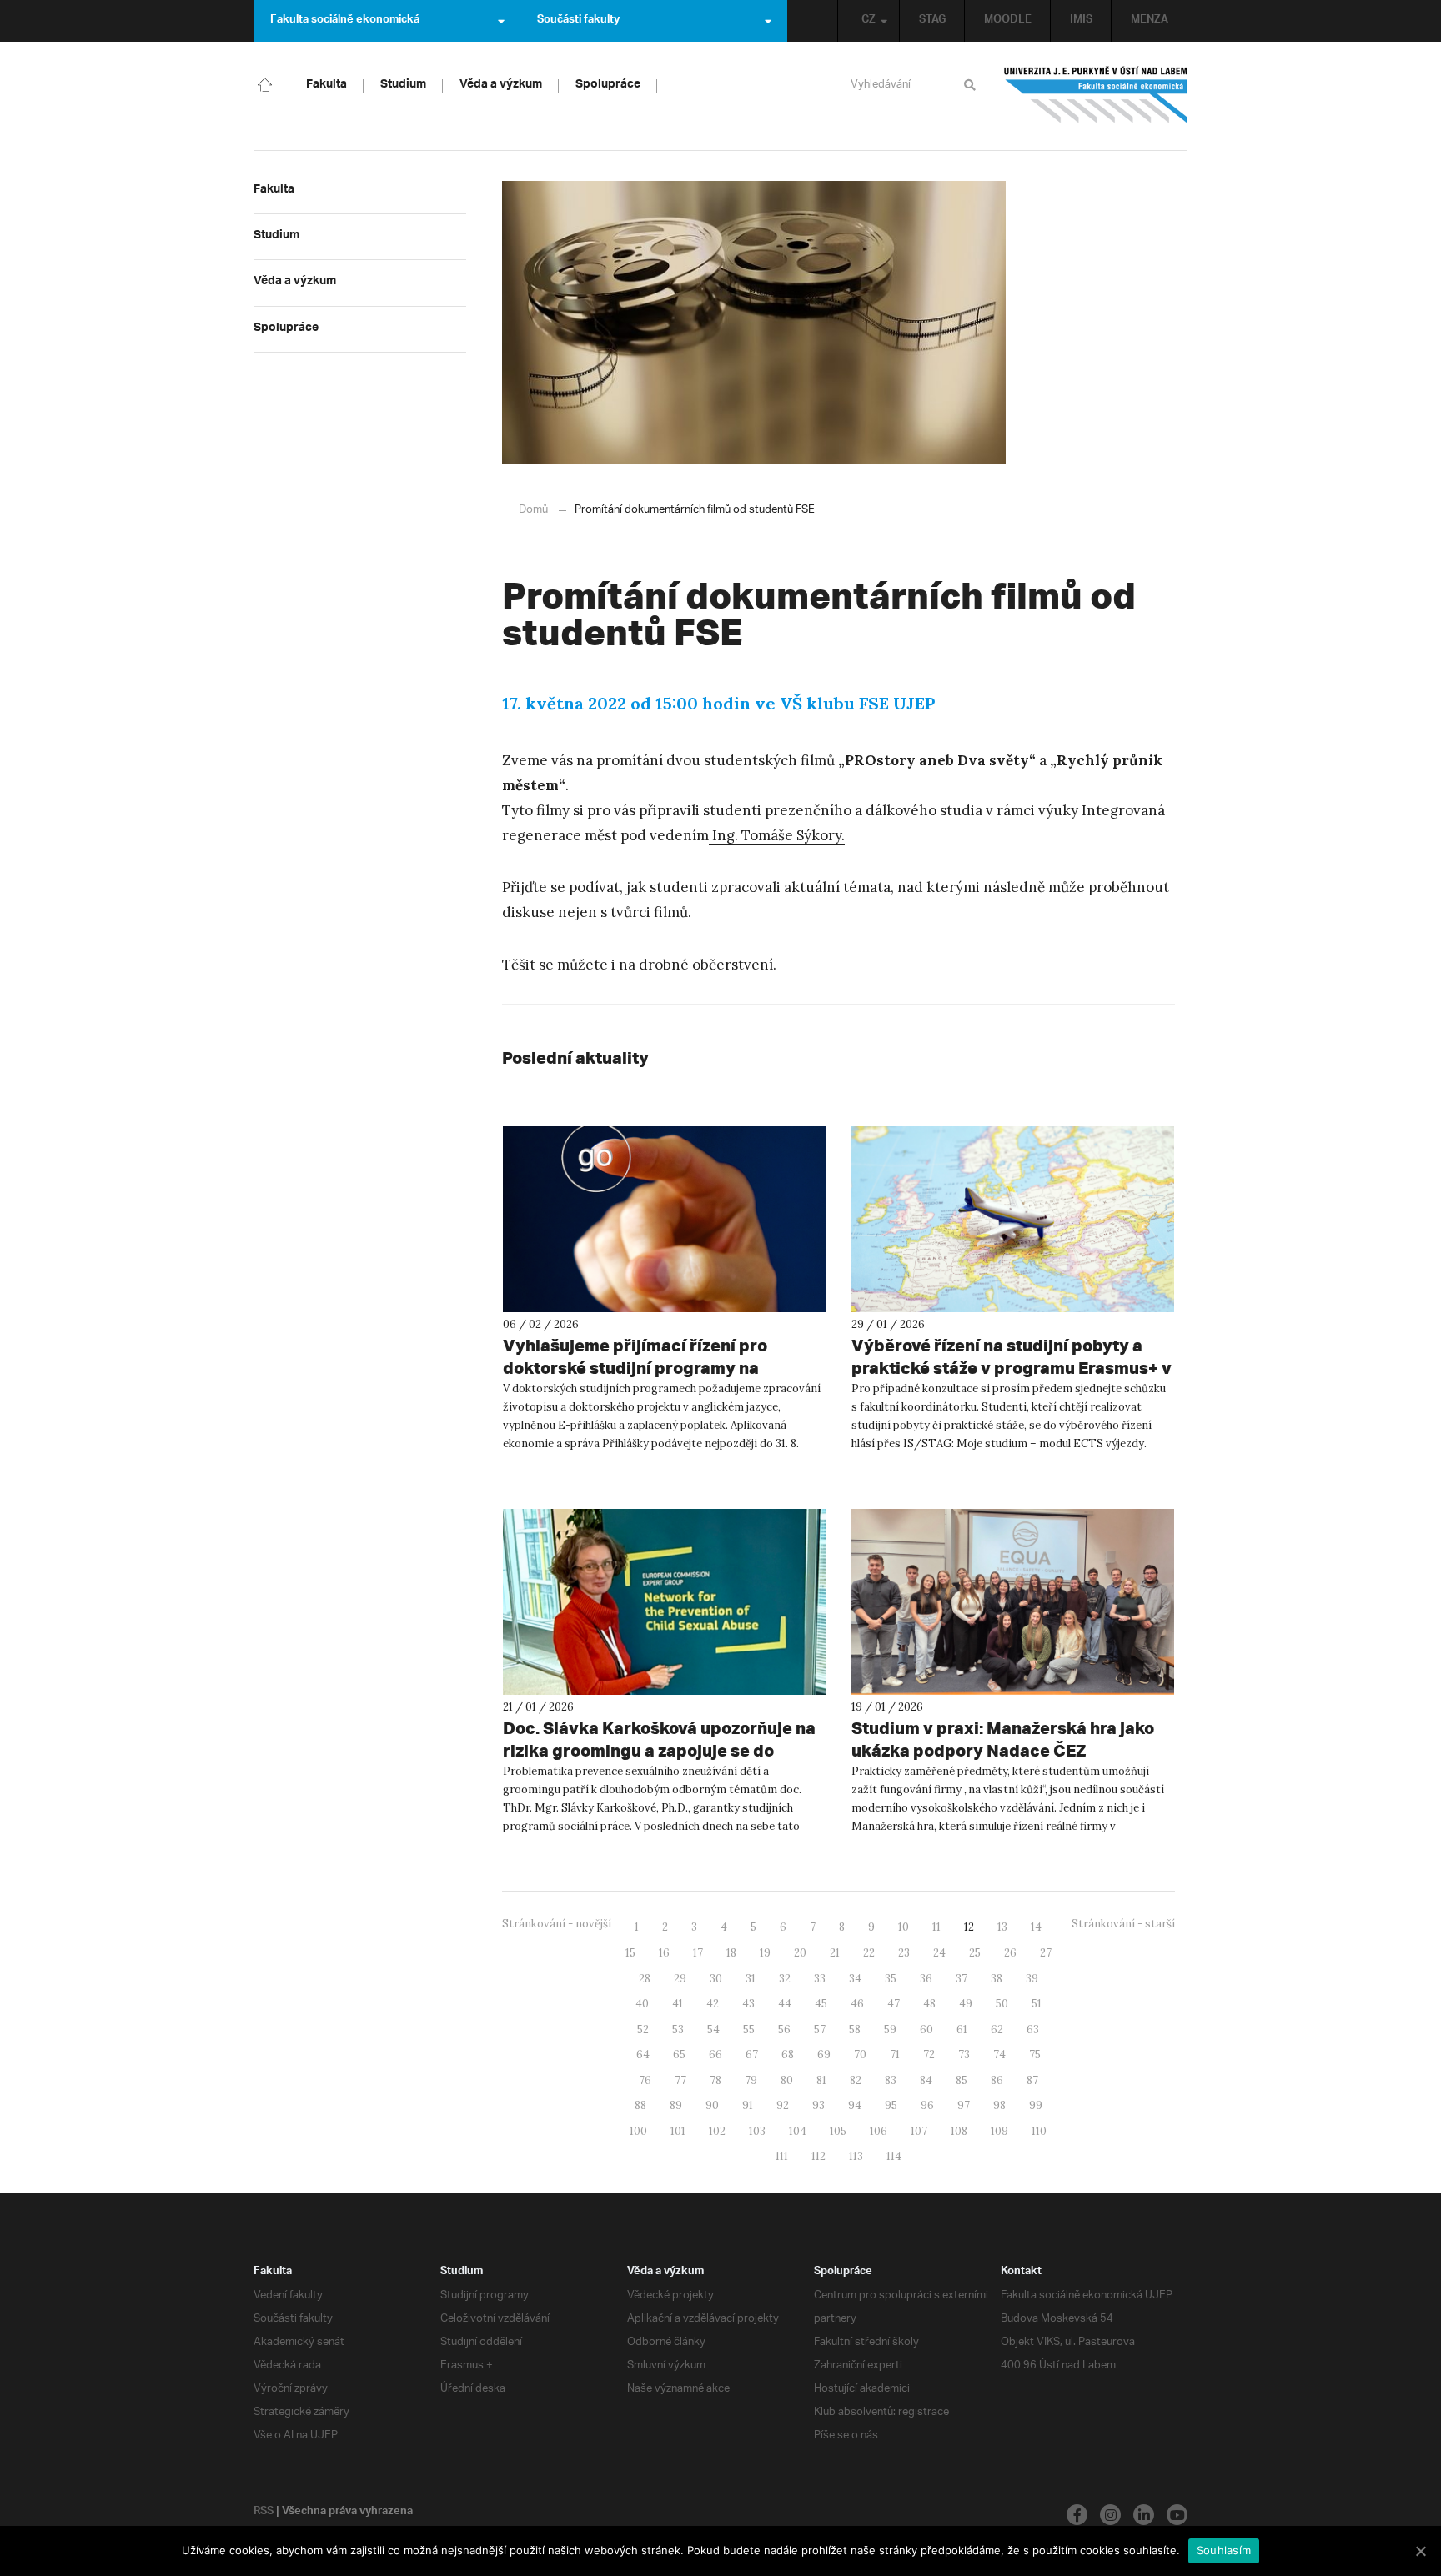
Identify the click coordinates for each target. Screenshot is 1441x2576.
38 (997, 1979)
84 (926, 2080)
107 (919, 2131)
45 (821, 2004)
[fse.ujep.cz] (1096, 95)
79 (751, 2080)
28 (645, 1979)
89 (676, 2105)
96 (927, 2105)
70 (860, 2055)
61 (962, 2030)
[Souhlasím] (1420, 2551)
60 (926, 2030)
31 (751, 1979)
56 (784, 2030)
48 (929, 2004)
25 (975, 1953)
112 (818, 2156)
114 (894, 2156)
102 (717, 2131)
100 (638, 2131)
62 (997, 2030)
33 (820, 1979)
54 (713, 2030)
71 (895, 2055)
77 (680, 2080)
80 (787, 2080)
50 (1002, 2004)
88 (640, 2105)
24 (939, 1953)
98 (999, 2105)
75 (1035, 2055)
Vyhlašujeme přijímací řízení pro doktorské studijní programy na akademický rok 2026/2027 (635, 1368)
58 (855, 2030)
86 (997, 2080)
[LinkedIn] (1144, 2515)
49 (966, 2004)
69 (824, 2055)
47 (894, 2004)
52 (643, 2030)
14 (1036, 1927)
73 (964, 2055)
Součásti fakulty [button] (578, 21)
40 (642, 2004)
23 (904, 1953)
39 (1032, 1979)
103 (757, 2131)
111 (782, 2156)
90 (712, 2105)
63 (1033, 2030)
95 (891, 2105)
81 (821, 2080)
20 (800, 1953)
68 (788, 2055)
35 (891, 1979)
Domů (533, 510)
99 (1036, 2105)
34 (855, 1979)
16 (664, 1953)
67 (752, 2055)
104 (798, 2131)
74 (999, 2055)
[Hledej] (973, 86)
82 (856, 2080)
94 (855, 2105)
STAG (932, 21)
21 (835, 1953)
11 (936, 1927)
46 (857, 2004)
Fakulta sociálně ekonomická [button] (345, 21)
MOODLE (1008, 21)
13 (1002, 1927)
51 (1037, 2004)
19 (765, 1953)
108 (959, 2131)
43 (748, 2004)
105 (838, 2131)
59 (890, 2030)
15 (630, 1953)
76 (645, 2080)
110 (1039, 2131)
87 (1032, 2080)
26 (1010, 1953)
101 (678, 2131)
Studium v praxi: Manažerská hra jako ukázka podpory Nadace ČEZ (1003, 1739)
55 (749, 2030)
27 (1046, 1953)
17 (698, 1953)
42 (713, 2004)
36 (926, 1979)
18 (731, 1953)
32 (785, 1979)
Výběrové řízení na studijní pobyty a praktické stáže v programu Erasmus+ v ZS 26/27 (1012, 1368)
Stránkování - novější (557, 1924)
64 (643, 2055)
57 (820, 2030)
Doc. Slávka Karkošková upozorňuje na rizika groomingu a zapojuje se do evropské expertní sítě (659, 1750)
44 (785, 2004)
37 (962, 1979)
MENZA (1150, 21)
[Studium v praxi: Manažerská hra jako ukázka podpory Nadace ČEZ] (1013, 1602)
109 (999, 2131)
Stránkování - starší (1123, 1924)
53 (678, 2030)
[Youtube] (1177, 2515)
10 (904, 1927)
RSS (264, 2513)
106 (879, 2131)
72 (929, 2055)
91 (748, 2105)
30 (716, 1979)
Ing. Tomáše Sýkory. (777, 835)
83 (891, 2080)
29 (680, 1979)
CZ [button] (869, 21)
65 (679, 2055)
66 (715, 2055)
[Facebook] (1077, 2515)
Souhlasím (1224, 2550)
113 (856, 2156)
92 (783, 2105)
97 (964, 2105)
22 (869, 1953)
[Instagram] (1110, 2515)
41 (678, 2004)
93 (818, 2105)
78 (715, 2080)
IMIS (1081, 21)
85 (962, 2080)
